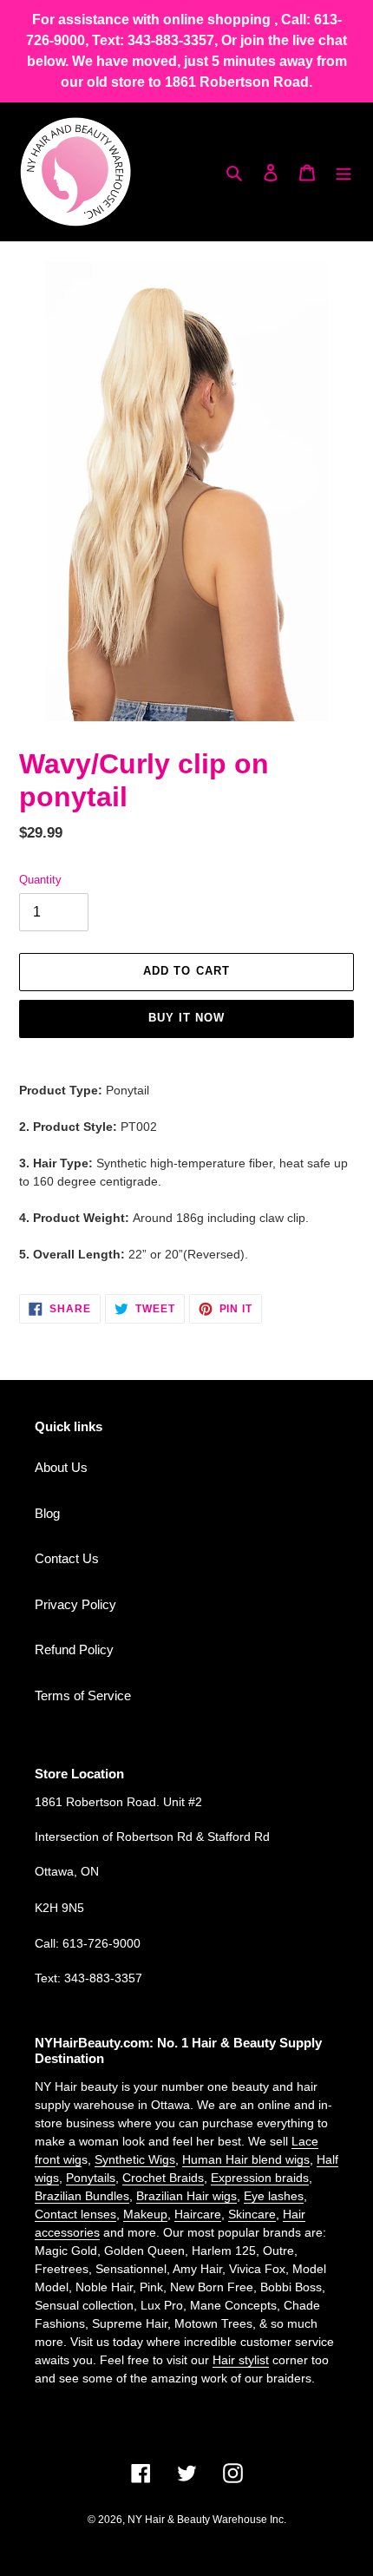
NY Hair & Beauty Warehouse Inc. (207, 2520)
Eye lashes (274, 2196)
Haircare (198, 2214)
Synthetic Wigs (135, 2159)
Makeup (145, 2214)
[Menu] (344, 172)
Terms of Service (83, 1695)
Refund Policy (74, 1649)
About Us (61, 1467)
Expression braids (260, 2178)
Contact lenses (75, 2214)
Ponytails (91, 2178)
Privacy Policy (75, 1604)
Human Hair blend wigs (246, 2159)
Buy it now (186, 1018)
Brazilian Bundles (82, 2196)
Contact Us (67, 1558)
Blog (47, 1513)
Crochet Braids (163, 2178)
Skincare (252, 2214)
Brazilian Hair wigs (186, 2196)
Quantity (40, 880)
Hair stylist (241, 2360)
